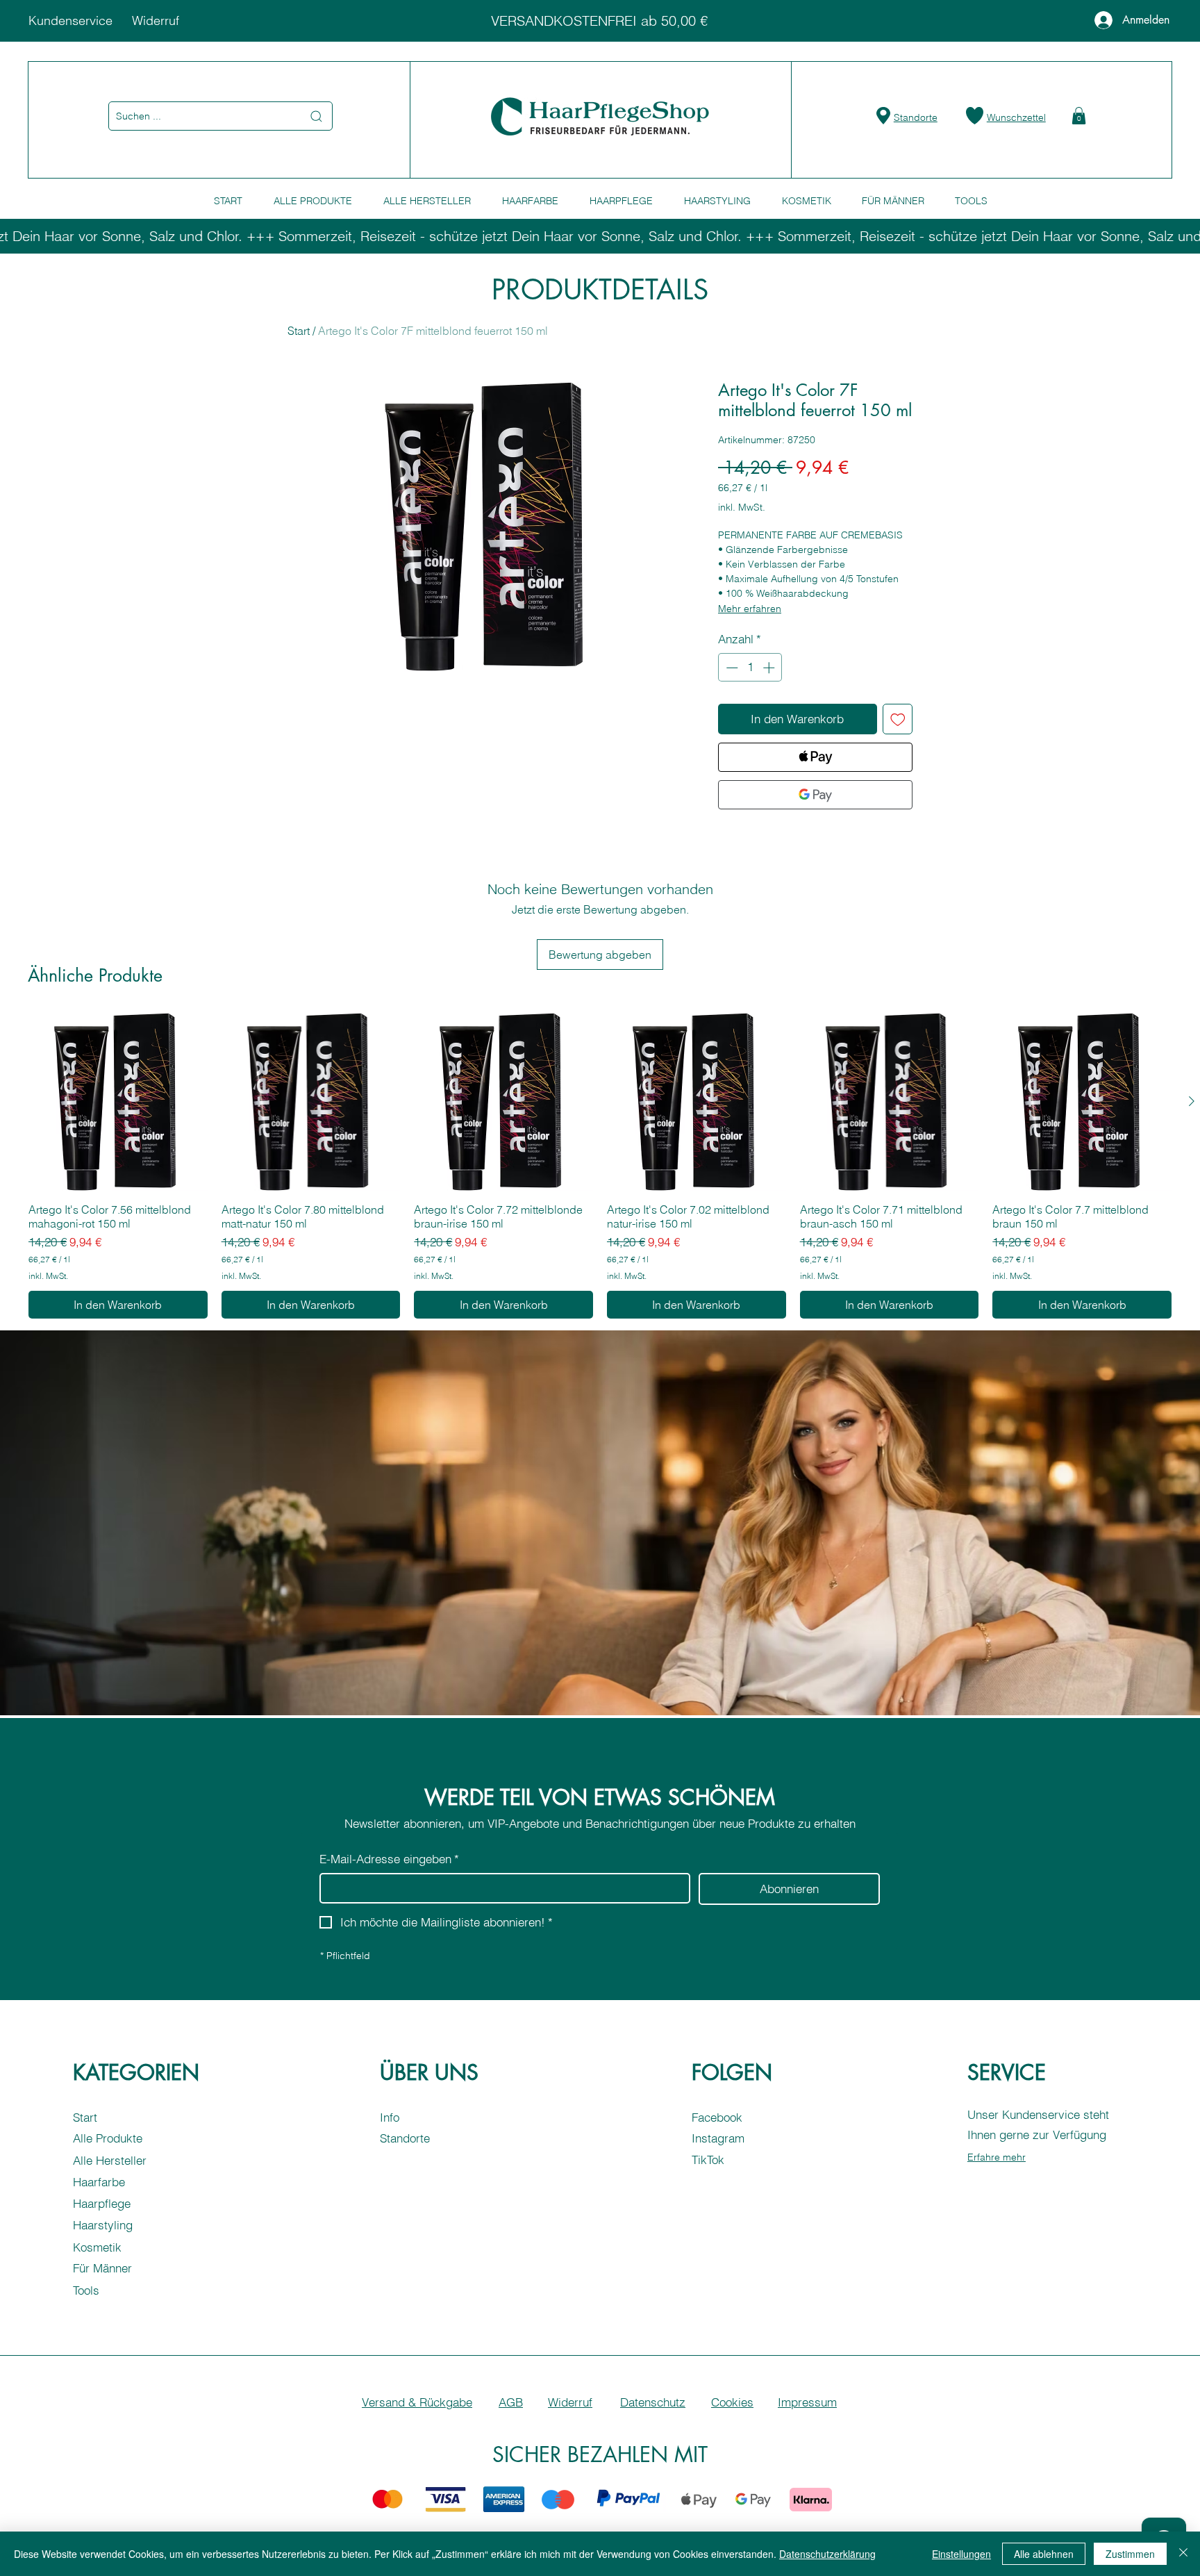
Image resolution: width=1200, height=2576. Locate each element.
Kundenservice (70, 20)
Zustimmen (1130, 2554)
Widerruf (156, 20)
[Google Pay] (815, 795)
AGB (511, 2402)
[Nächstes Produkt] (1192, 1101)
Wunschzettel (1016, 117)
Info (390, 2117)
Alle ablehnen (1044, 2554)
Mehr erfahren (750, 609)
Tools (86, 2290)
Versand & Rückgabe (417, 2402)
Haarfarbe (99, 2182)
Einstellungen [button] (961, 2554)
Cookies (732, 2402)
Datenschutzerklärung (827, 2554)
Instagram (718, 2138)
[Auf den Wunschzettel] (898, 719)
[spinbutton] (750, 668)
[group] (600, 1165)
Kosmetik (97, 2247)
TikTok (708, 2160)
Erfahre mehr (997, 2157)
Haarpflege (102, 2203)
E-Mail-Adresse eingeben (389, 1859)
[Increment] (770, 668)
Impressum (807, 2402)
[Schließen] (1183, 2554)
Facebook (717, 2117)
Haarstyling (103, 2225)
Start (299, 331)
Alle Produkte (108, 2138)
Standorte (916, 117)
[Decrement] (731, 668)
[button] (1079, 116)
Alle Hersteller (110, 2160)
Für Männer (102, 2268)
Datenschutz (653, 2402)
